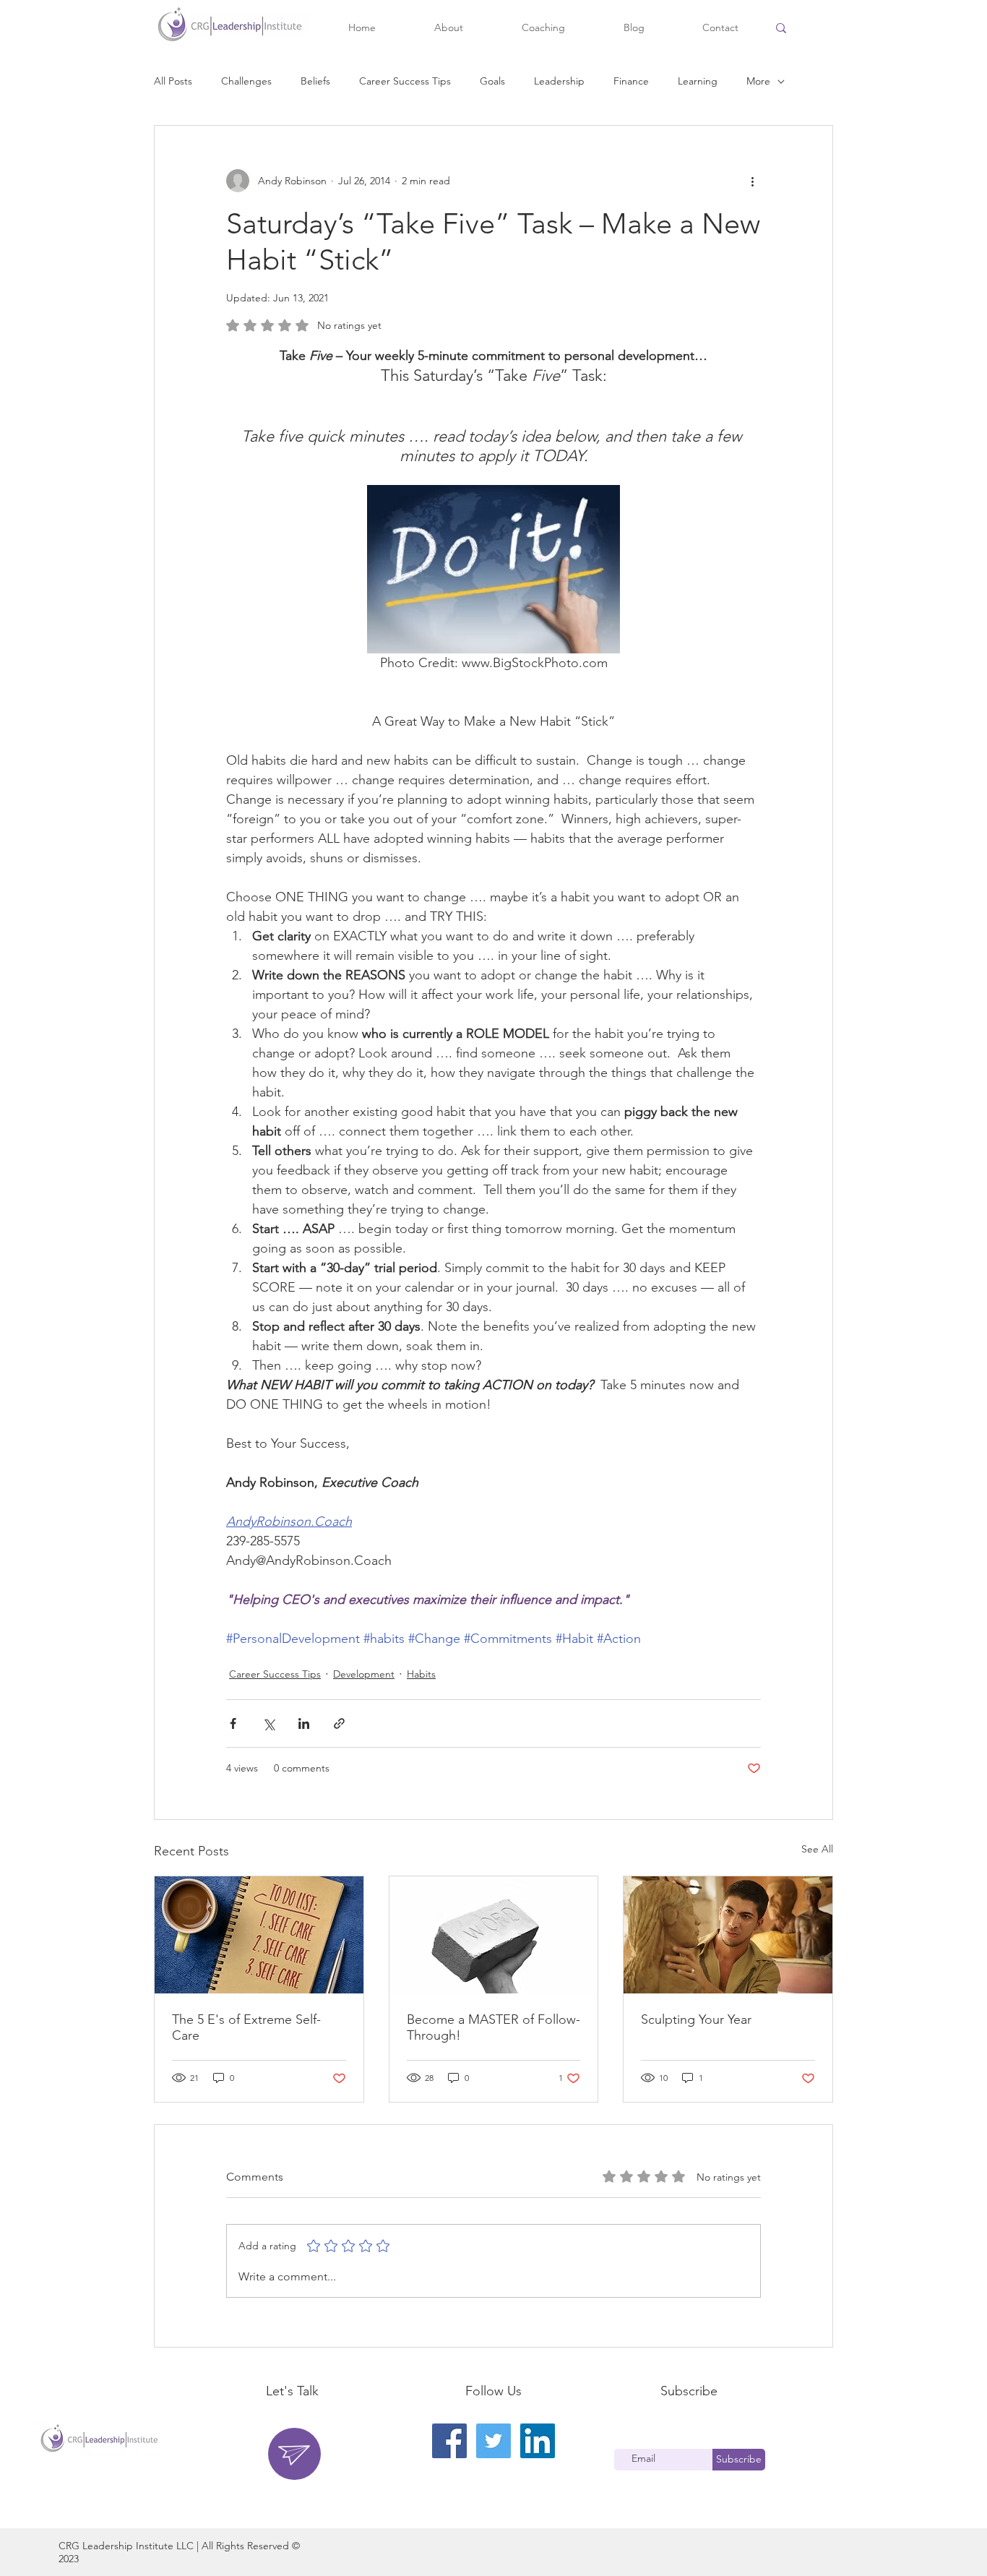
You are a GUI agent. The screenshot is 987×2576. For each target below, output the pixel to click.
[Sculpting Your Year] (728, 1935)
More (758, 81)
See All (817, 1849)
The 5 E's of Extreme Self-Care (246, 2027)
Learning (698, 81)
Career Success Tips (405, 81)
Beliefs (315, 81)
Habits (421, 1674)
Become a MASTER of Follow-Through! (493, 2027)
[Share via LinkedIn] (304, 1723)
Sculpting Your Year (696, 2019)
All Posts (173, 81)
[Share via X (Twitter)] (268, 1723)
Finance (631, 81)
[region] (294, 2454)
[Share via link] (339, 1723)
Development (364, 1674)
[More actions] (752, 181)
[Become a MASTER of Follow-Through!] (494, 1935)
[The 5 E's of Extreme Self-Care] (259, 1935)
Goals (492, 81)
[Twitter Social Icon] (493, 2441)
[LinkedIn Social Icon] (538, 2441)
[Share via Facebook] (233, 1723)
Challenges (246, 81)
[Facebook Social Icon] (449, 2441)
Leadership (559, 81)
